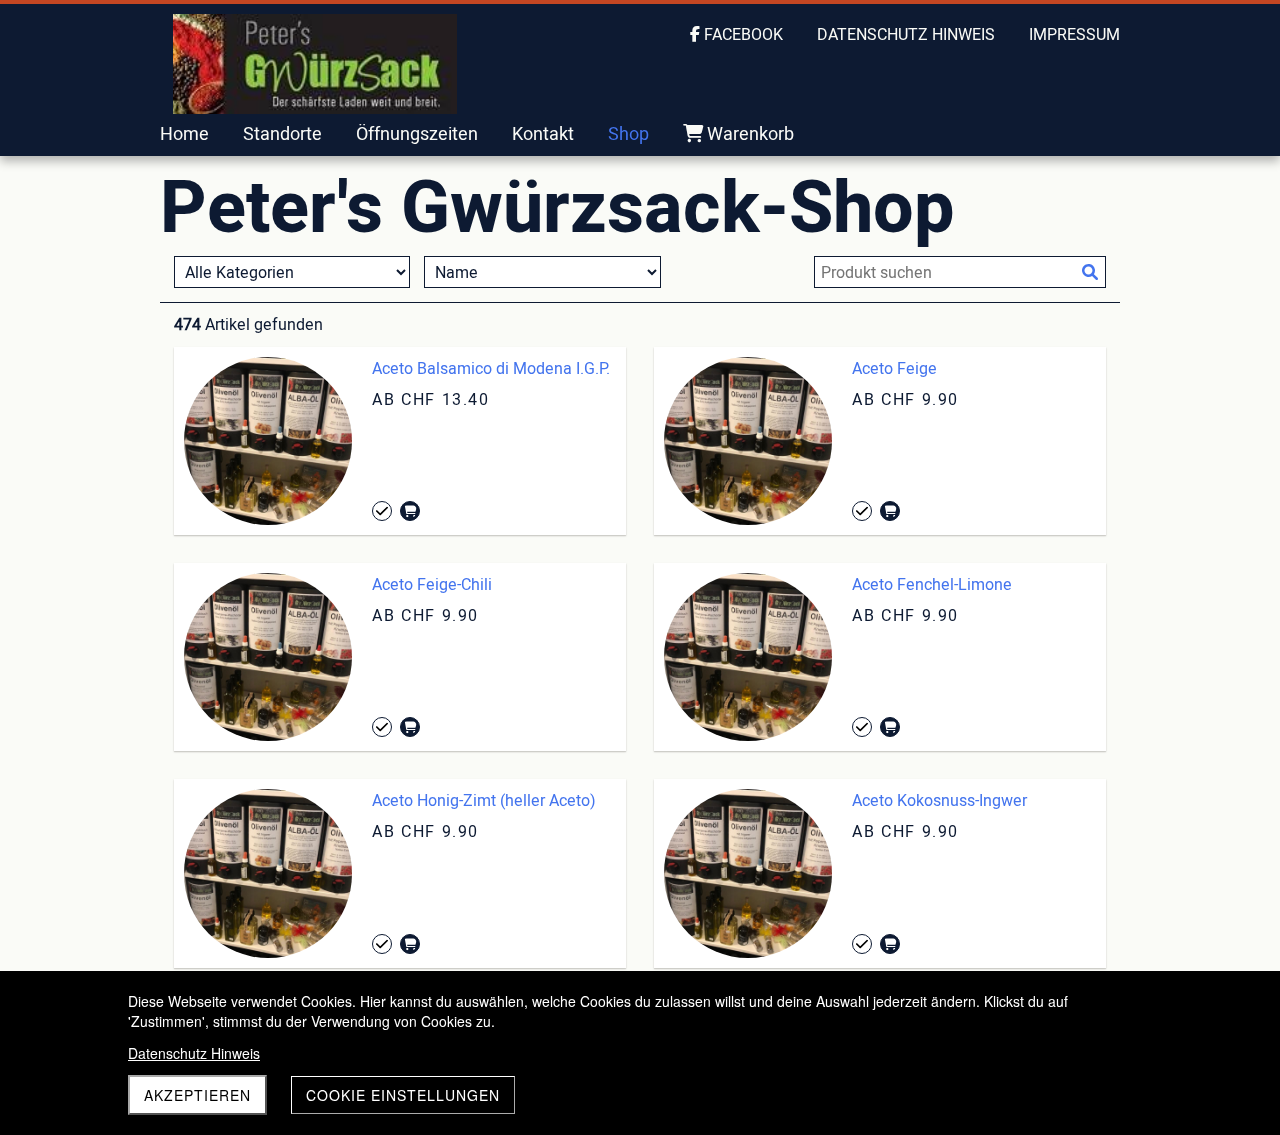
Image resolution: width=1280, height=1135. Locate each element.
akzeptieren (197, 1095)
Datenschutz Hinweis (194, 1053)
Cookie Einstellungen (403, 1095)
